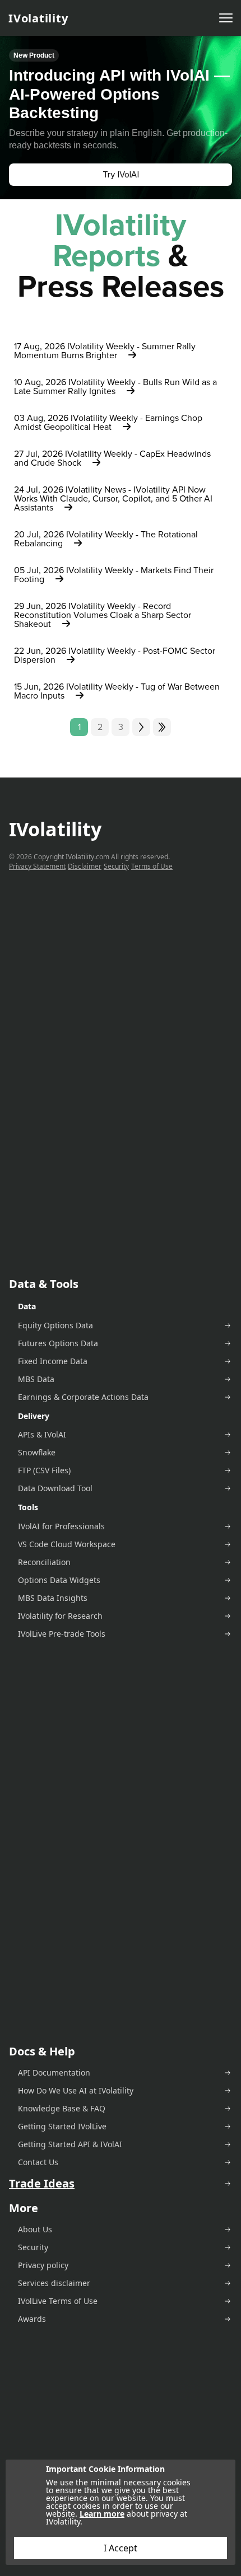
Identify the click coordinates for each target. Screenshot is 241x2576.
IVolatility (38, 18)
